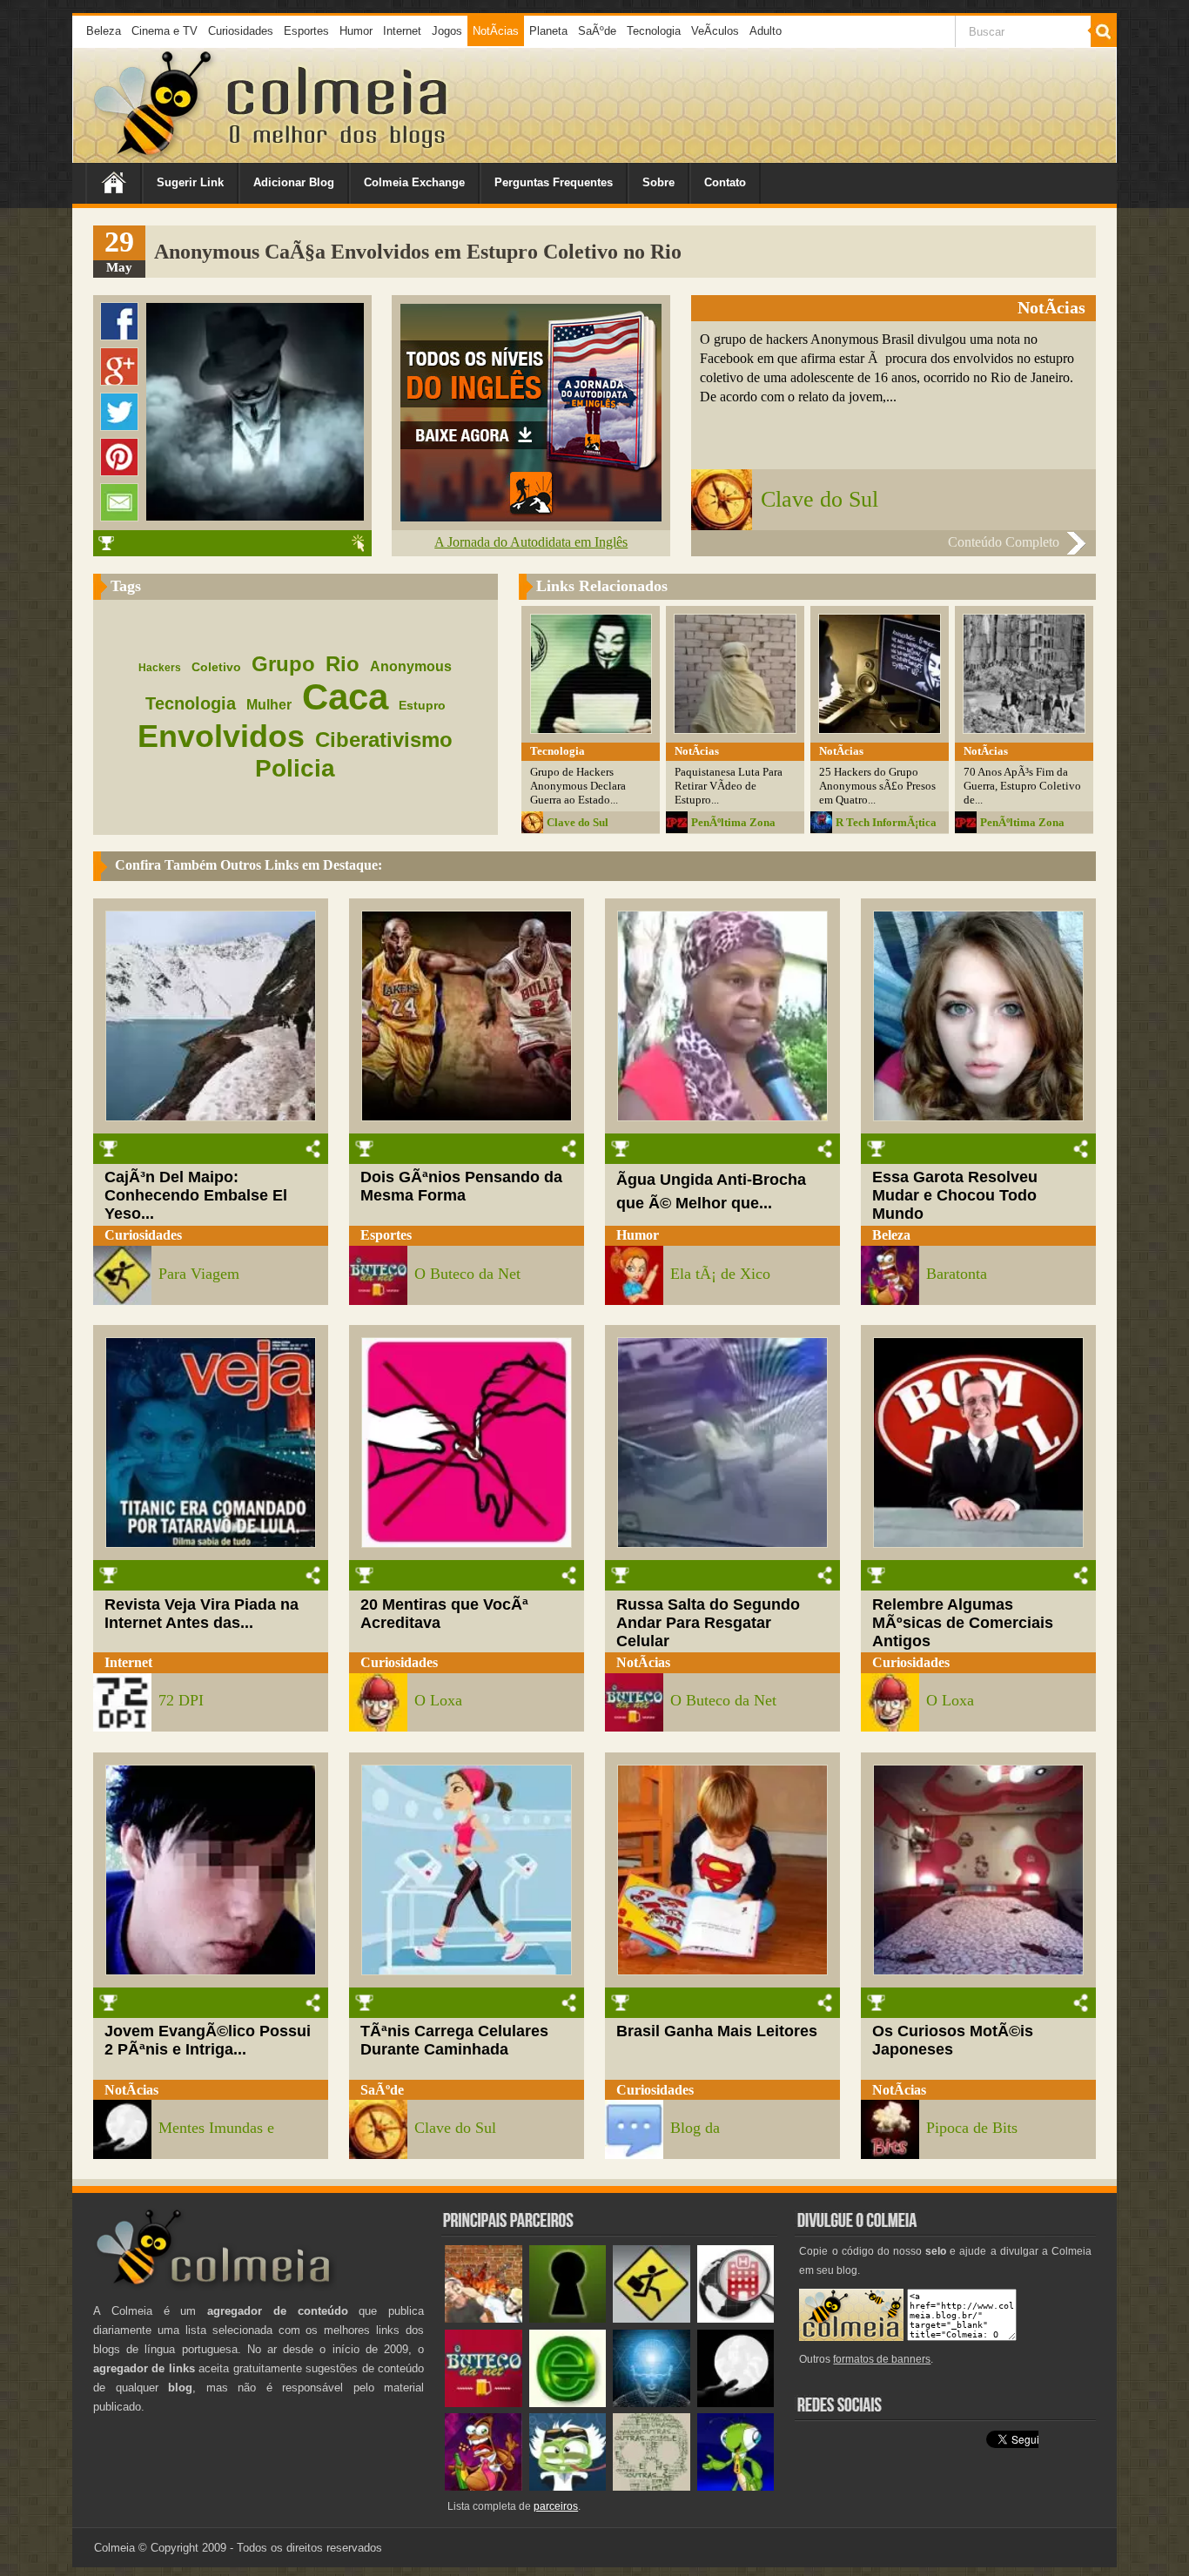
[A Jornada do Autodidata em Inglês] (531, 517)
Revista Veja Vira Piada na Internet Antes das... (202, 1614)
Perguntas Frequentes (554, 182)
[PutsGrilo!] (736, 2487)
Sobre (658, 182)
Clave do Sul (820, 499)
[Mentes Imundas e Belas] (736, 2403)
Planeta (548, 31)
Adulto (766, 31)
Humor (356, 31)
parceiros (556, 2506)
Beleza (104, 31)
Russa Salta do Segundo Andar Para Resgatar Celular (708, 1623)
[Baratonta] (484, 2487)
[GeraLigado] (568, 2487)
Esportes (306, 31)
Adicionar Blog (294, 182)
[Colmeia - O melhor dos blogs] (154, 156)
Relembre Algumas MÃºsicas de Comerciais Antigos (963, 1623)
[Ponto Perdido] (568, 2319)
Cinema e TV (165, 31)
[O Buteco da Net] (484, 2403)
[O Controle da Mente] (652, 2403)
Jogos (447, 31)
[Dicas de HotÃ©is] (736, 2319)
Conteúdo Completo (1004, 542)
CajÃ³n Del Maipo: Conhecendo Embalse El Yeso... (196, 1195)
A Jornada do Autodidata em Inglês (531, 542)
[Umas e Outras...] (652, 2487)
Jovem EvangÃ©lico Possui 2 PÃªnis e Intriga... (208, 2040)
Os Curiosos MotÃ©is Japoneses (953, 2040)
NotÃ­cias (496, 31)
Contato (725, 182)
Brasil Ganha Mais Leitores (717, 2031)
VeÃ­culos (715, 31)
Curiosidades (241, 31)
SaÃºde (597, 31)
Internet (402, 31)
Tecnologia (654, 31)
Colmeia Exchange (414, 182)
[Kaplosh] (484, 2319)
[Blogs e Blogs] (568, 2403)
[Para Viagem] (652, 2319)
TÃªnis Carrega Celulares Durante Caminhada (454, 2040)
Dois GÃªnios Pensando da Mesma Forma (461, 1186)
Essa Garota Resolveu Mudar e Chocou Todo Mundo (955, 1195)
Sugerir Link (190, 182)
